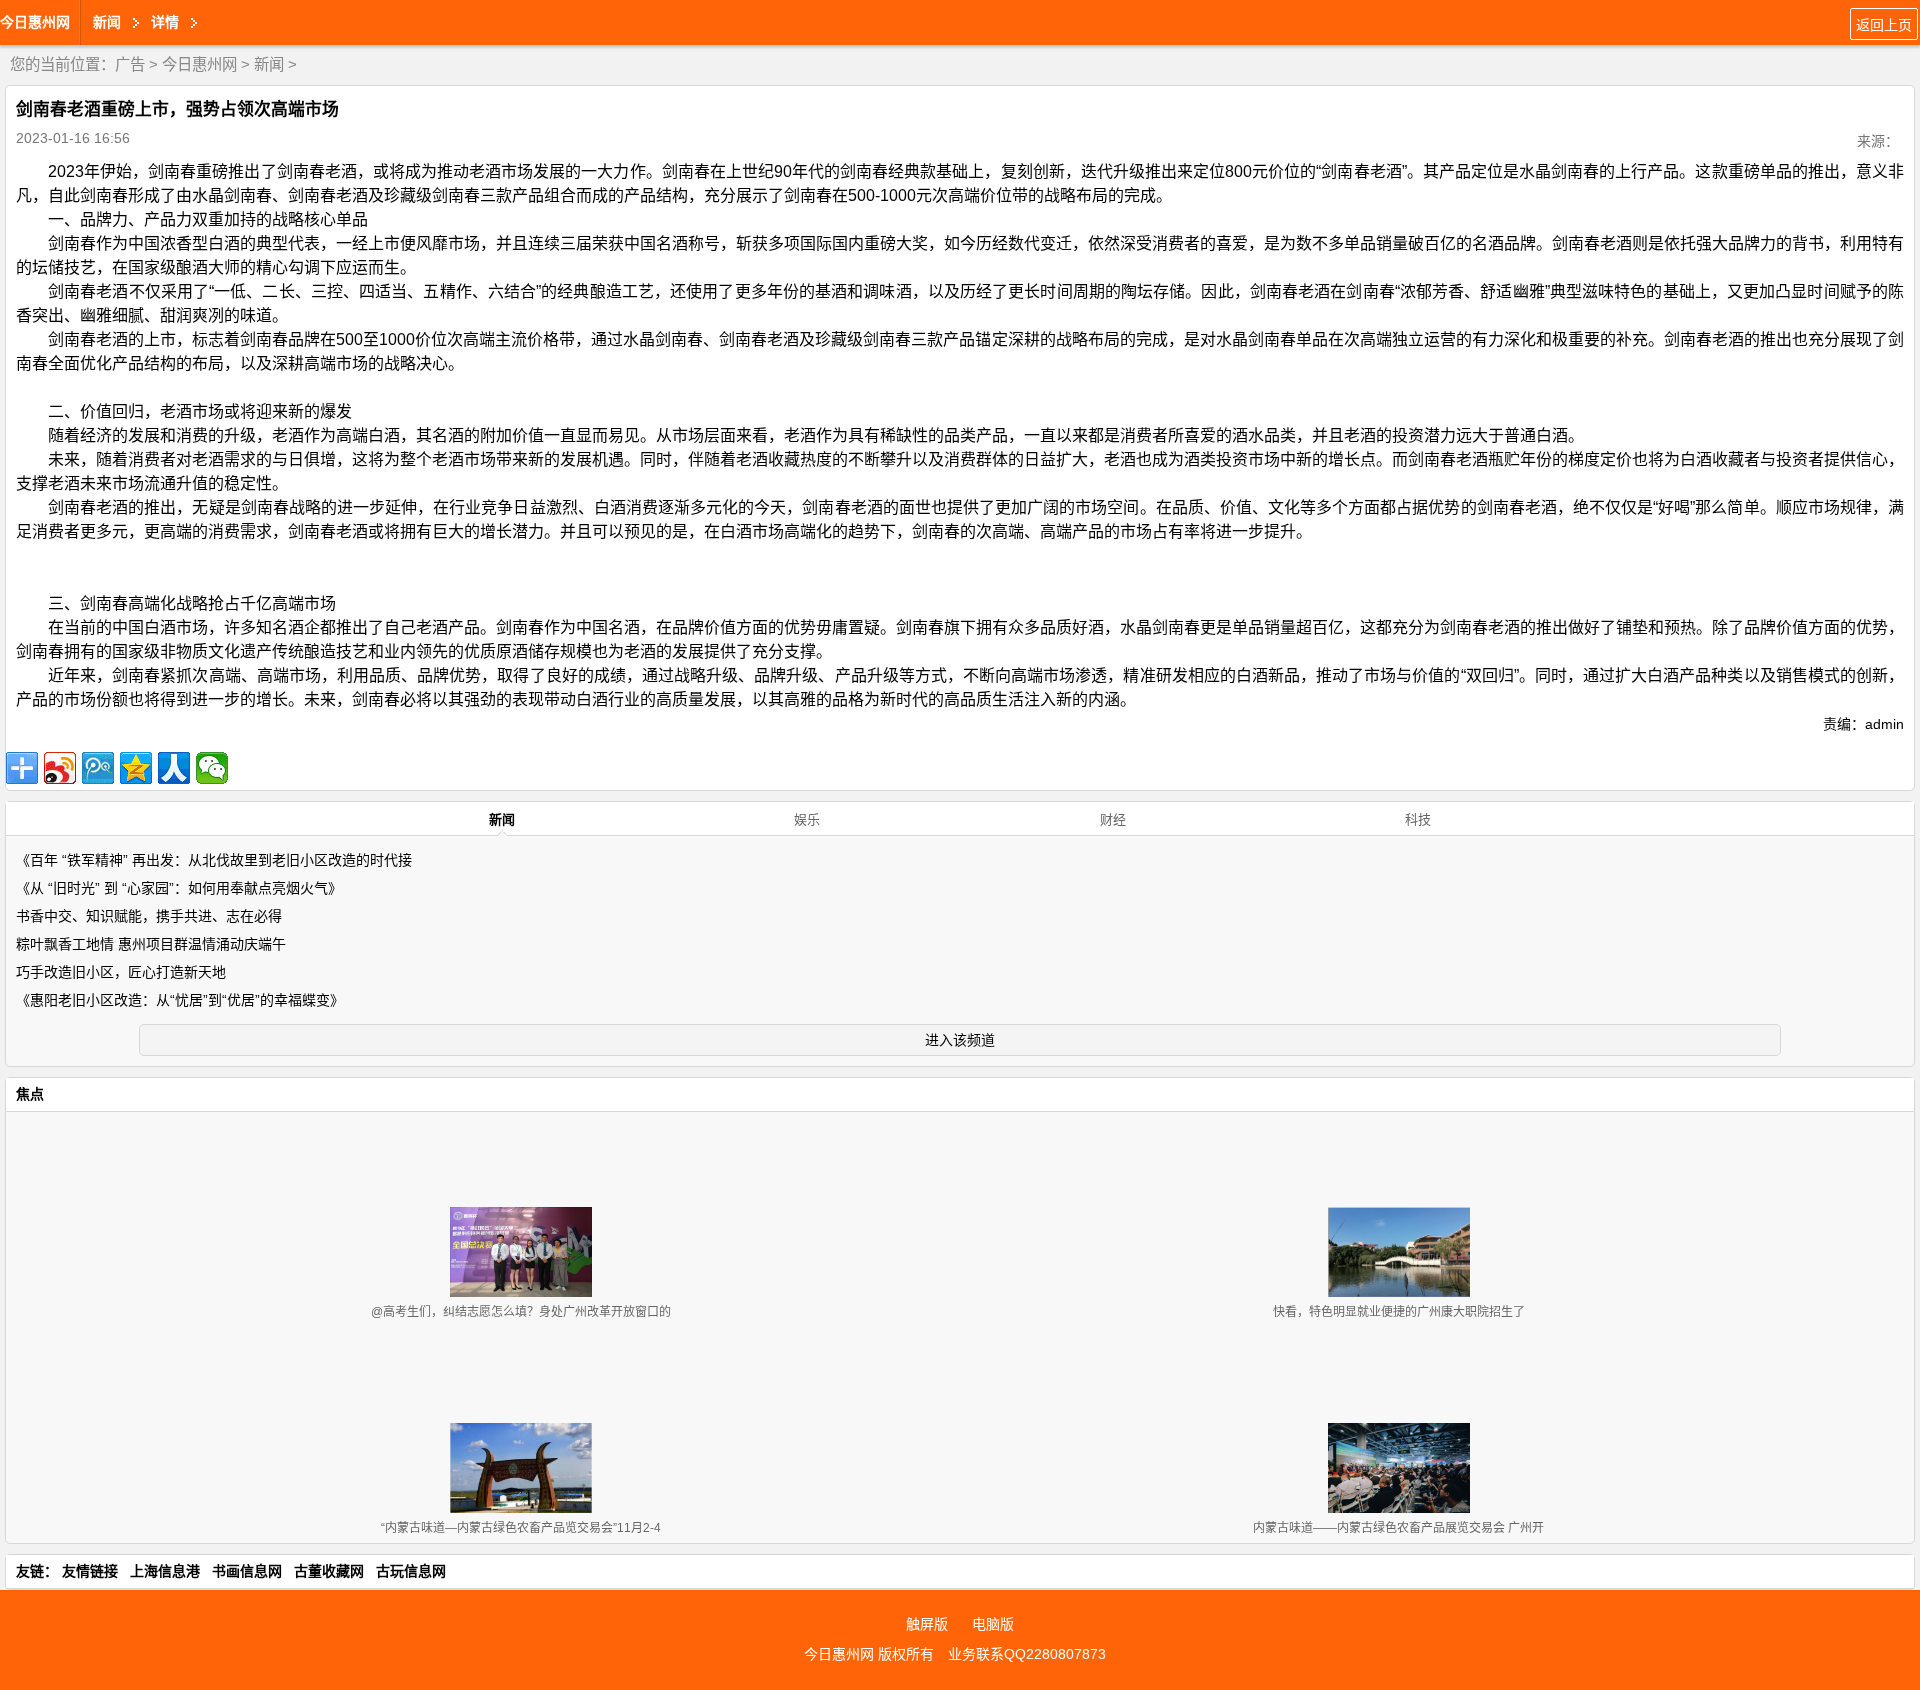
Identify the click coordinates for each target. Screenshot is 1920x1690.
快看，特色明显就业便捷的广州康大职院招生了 (1399, 1312)
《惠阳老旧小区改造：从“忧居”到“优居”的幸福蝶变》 (180, 1000)
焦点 (30, 1094)
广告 (130, 64)
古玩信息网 (411, 1571)
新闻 (269, 64)
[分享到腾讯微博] (98, 768)
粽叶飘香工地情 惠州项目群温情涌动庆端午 (151, 944)
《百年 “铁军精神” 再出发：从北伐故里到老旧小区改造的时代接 (214, 860)
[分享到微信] (212, 768)
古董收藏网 (329, 1571)
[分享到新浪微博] (60, 768)
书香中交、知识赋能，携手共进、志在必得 (149, 916)
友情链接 (90, 1571)
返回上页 (1884, 25)
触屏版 (927, 1624)
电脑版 (993, 1624)
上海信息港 (165, 1571)
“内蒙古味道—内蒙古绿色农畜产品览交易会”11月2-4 (521, 1528)
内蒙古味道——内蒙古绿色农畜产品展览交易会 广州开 (1398, 1528)
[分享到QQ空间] (136, 768)
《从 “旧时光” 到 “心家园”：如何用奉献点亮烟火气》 (179, 888)
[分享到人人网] (174, 768)
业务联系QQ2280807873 (1027, 1654)
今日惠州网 (35, 22)
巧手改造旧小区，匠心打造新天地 (121, 972)
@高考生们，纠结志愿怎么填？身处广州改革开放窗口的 (521, 1312)
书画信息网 (247, 1571)
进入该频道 (960, 1040)
